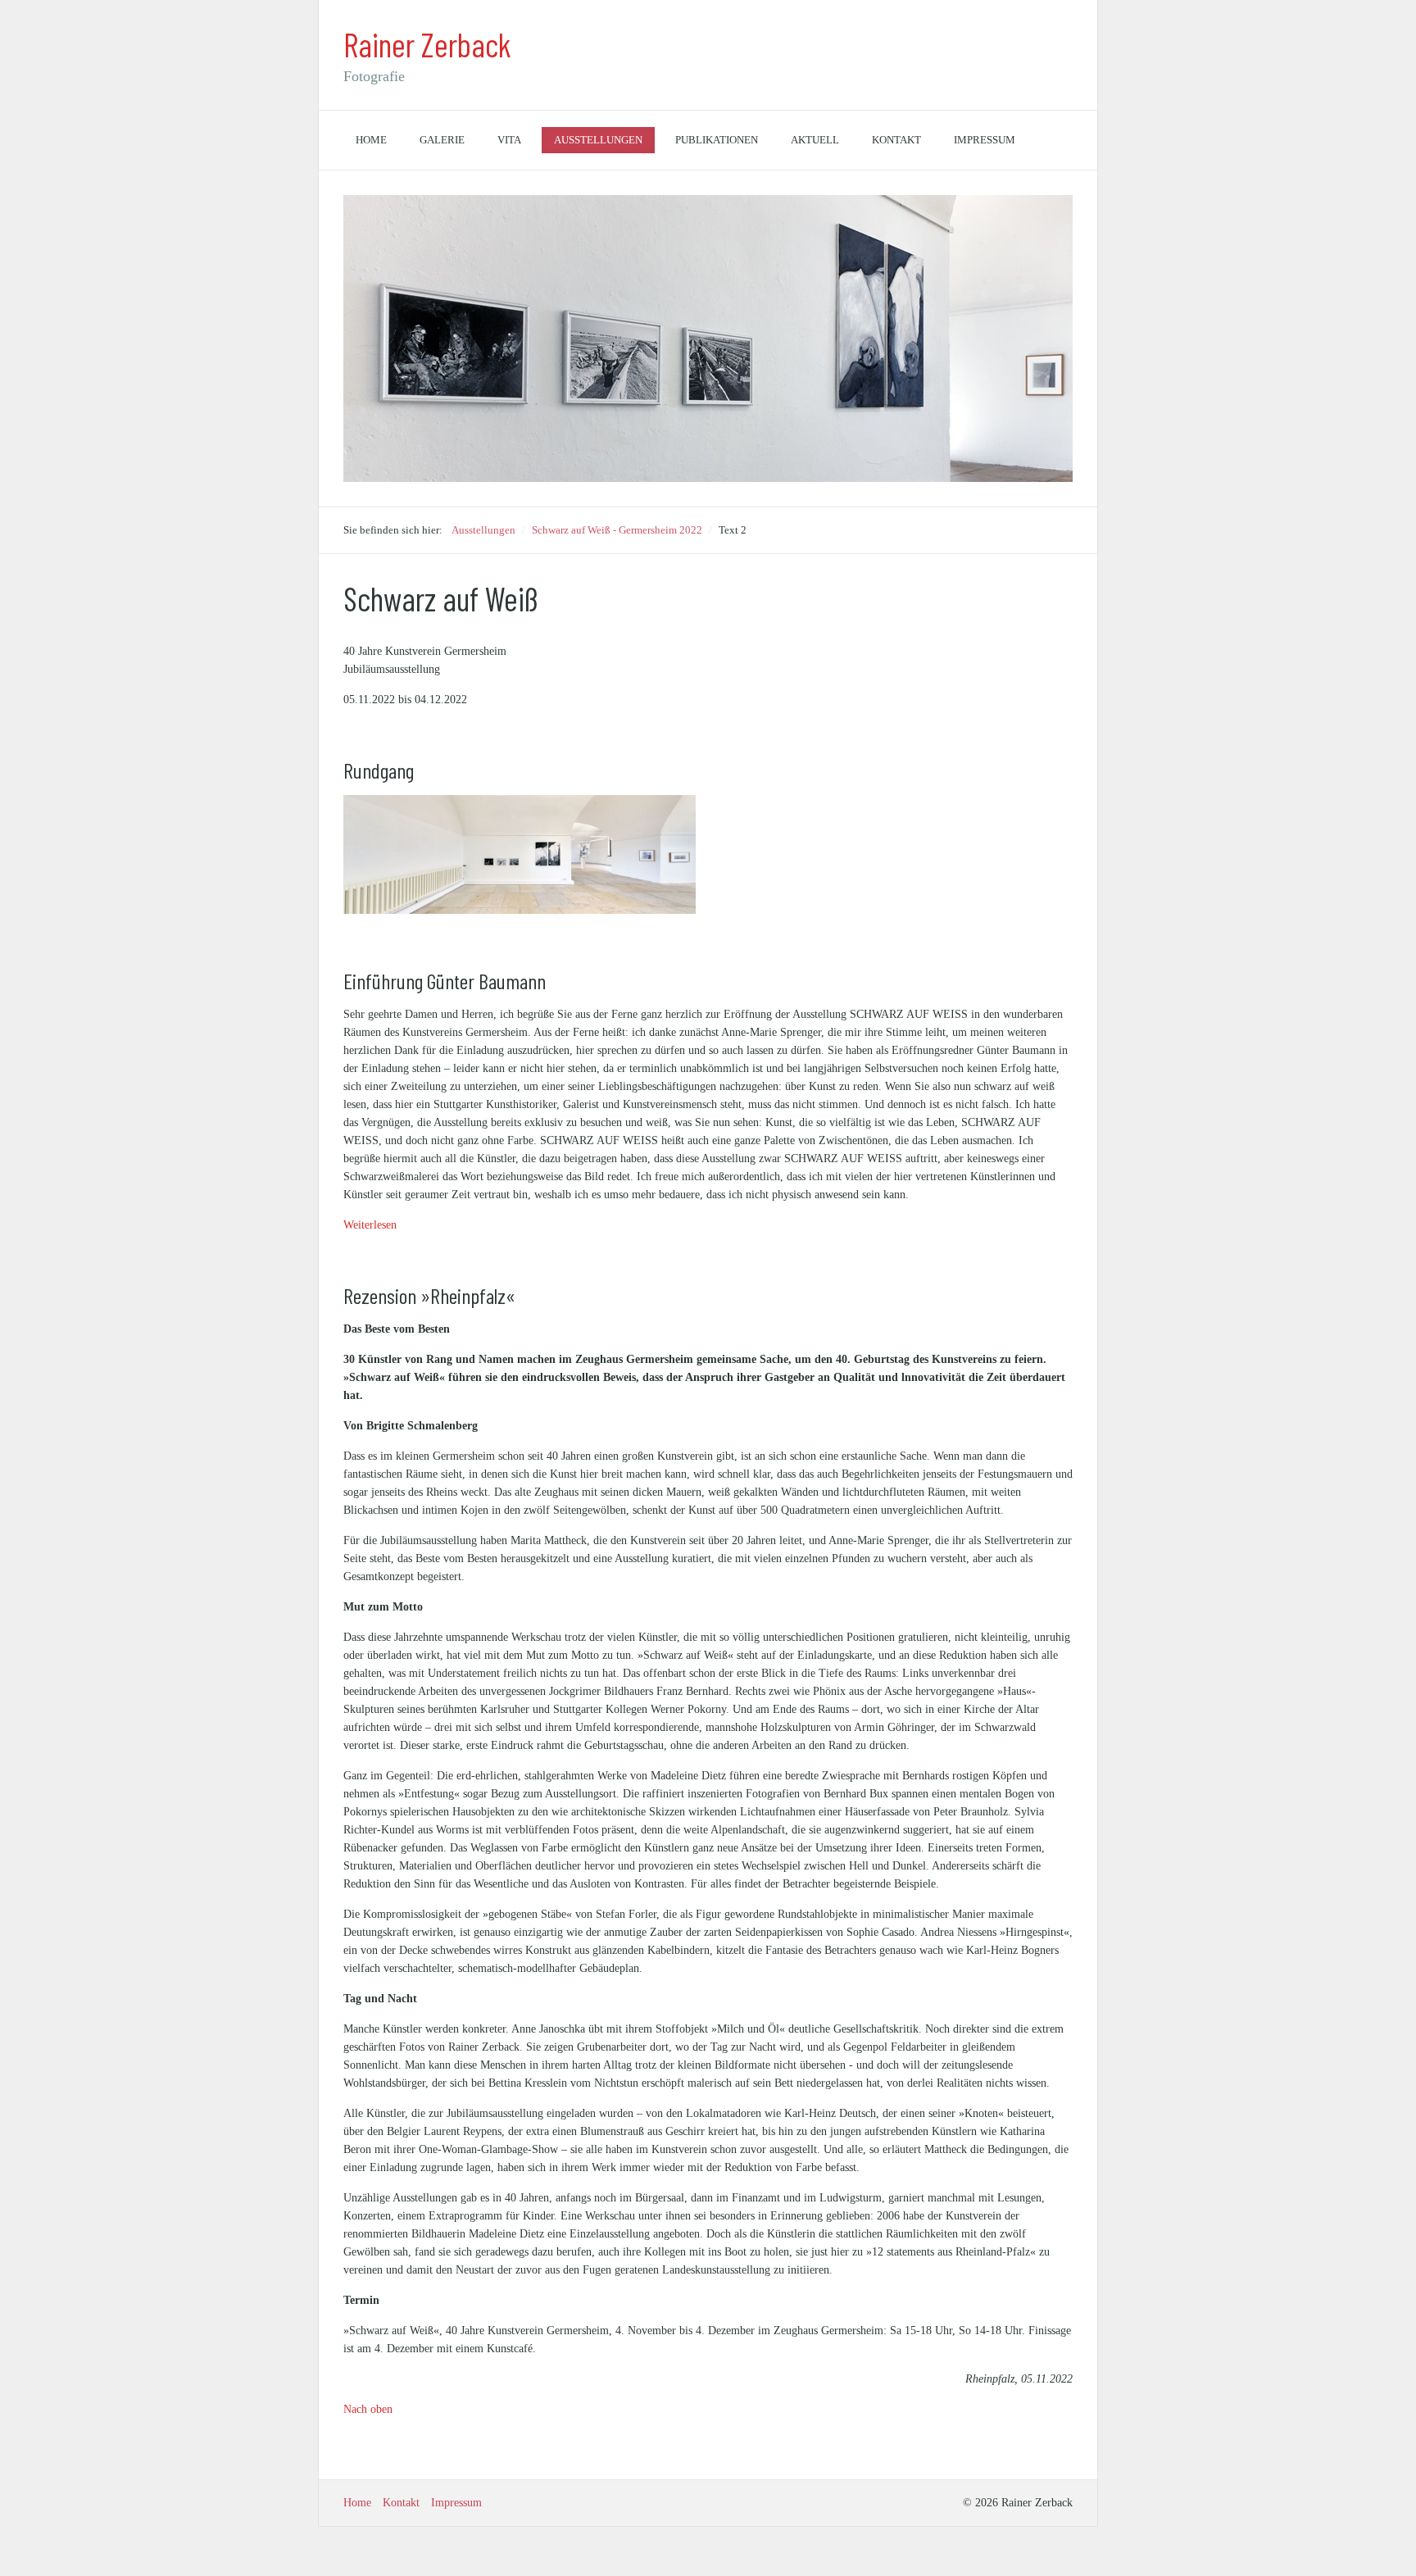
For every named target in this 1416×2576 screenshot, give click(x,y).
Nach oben (368, 2409)
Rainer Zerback (427, 44)
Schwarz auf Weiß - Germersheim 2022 (617, 530)
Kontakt (896, 140)
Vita (509, 140)
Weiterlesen (370, 1225)
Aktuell (815, 140)
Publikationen (717, 140)
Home (371, 140)
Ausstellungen (598, 140)
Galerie (442, 140)
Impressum (985, 140)
